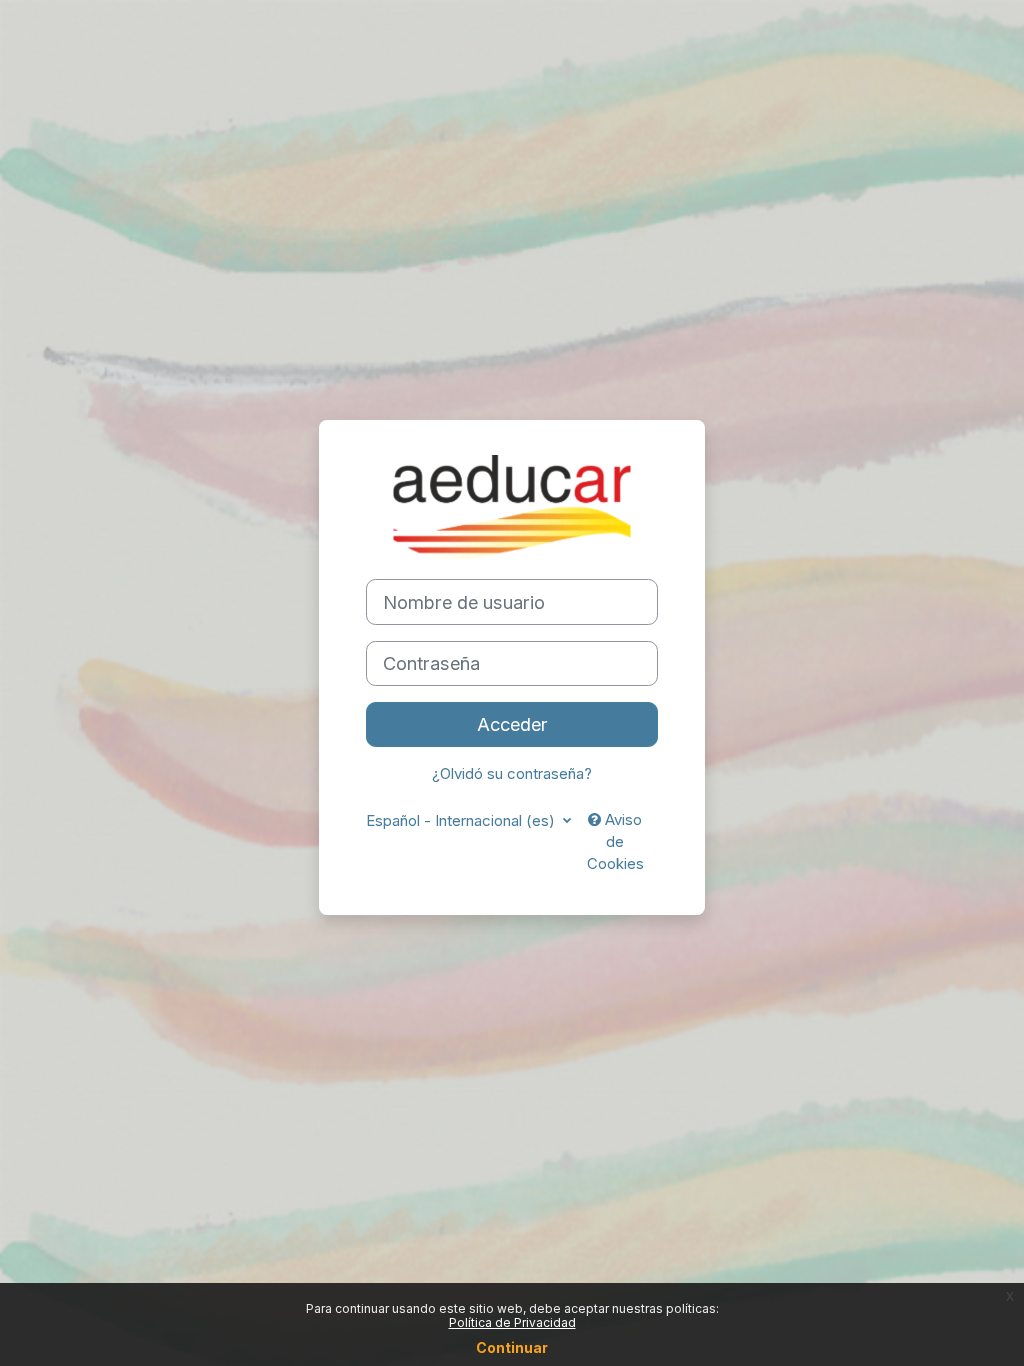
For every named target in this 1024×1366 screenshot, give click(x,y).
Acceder (512, 724)
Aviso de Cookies (615, 842)
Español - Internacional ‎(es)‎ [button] (462, 821)
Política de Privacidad (512, 1322)
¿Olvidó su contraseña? (512, 774)
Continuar (512, 1347)
